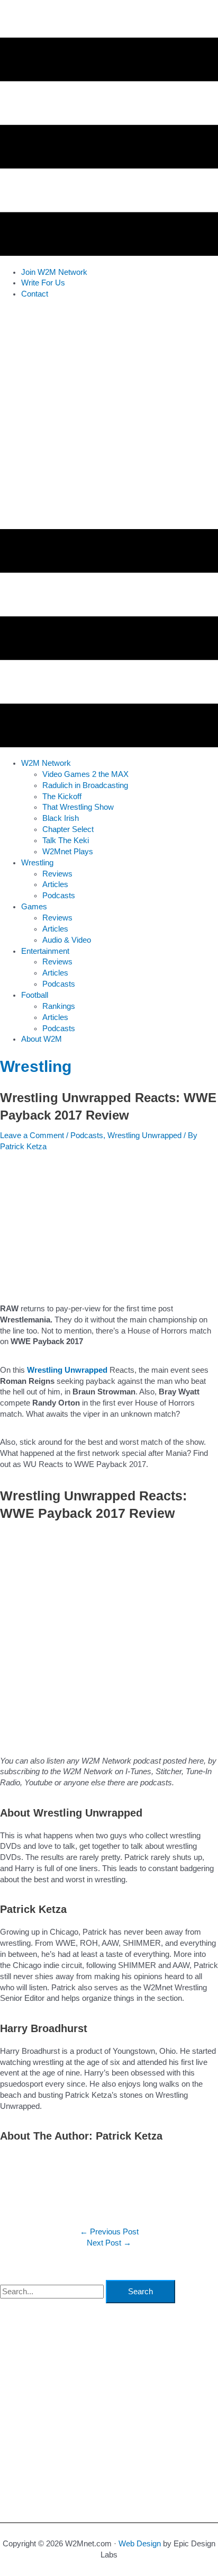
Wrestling (36, 1066)
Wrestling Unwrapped (144, 1135)
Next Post (109, 2243)
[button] (46, 763)
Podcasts (87, 1135)
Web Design (140, 2544)
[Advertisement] (109, 417)
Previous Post (109, 2232)
